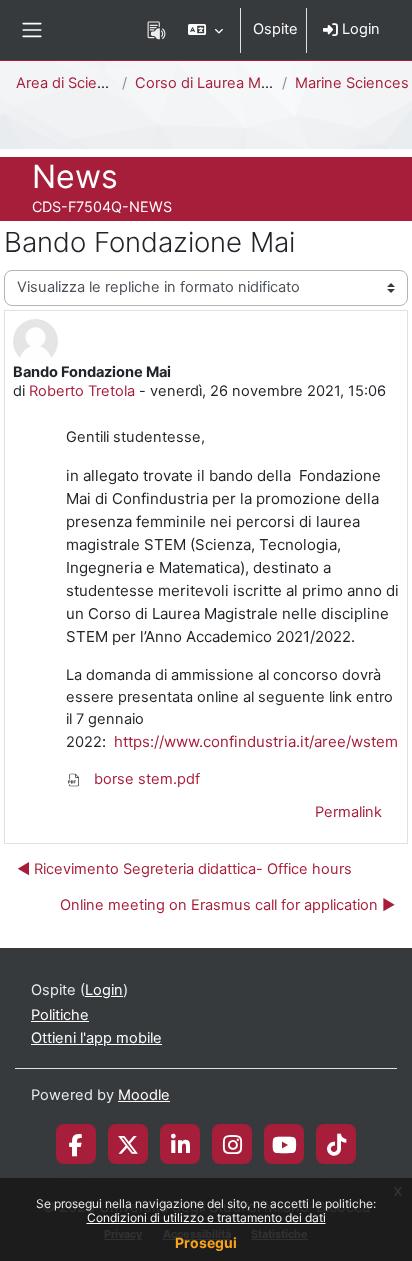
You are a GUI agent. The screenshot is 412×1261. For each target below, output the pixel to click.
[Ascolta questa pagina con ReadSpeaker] (156, 30)
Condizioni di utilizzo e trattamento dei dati (206, 1217)
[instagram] (232, 1144)
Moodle (144, 1095)
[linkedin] (180, 1144)
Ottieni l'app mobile (96, 1038)
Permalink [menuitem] (348, 812)
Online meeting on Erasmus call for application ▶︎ (227, 905)
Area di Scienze (69, 83)
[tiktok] (336, 1144)
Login (359, 29)
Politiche (60, 1015)
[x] (128, 1144)
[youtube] (284, 1144)
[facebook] (76, 1144)
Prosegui (206, 1242)
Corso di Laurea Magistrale (227, 83)
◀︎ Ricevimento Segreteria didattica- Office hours (184, 869)
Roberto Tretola (82, 391)
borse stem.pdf (145, 779)
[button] (205, 30)
